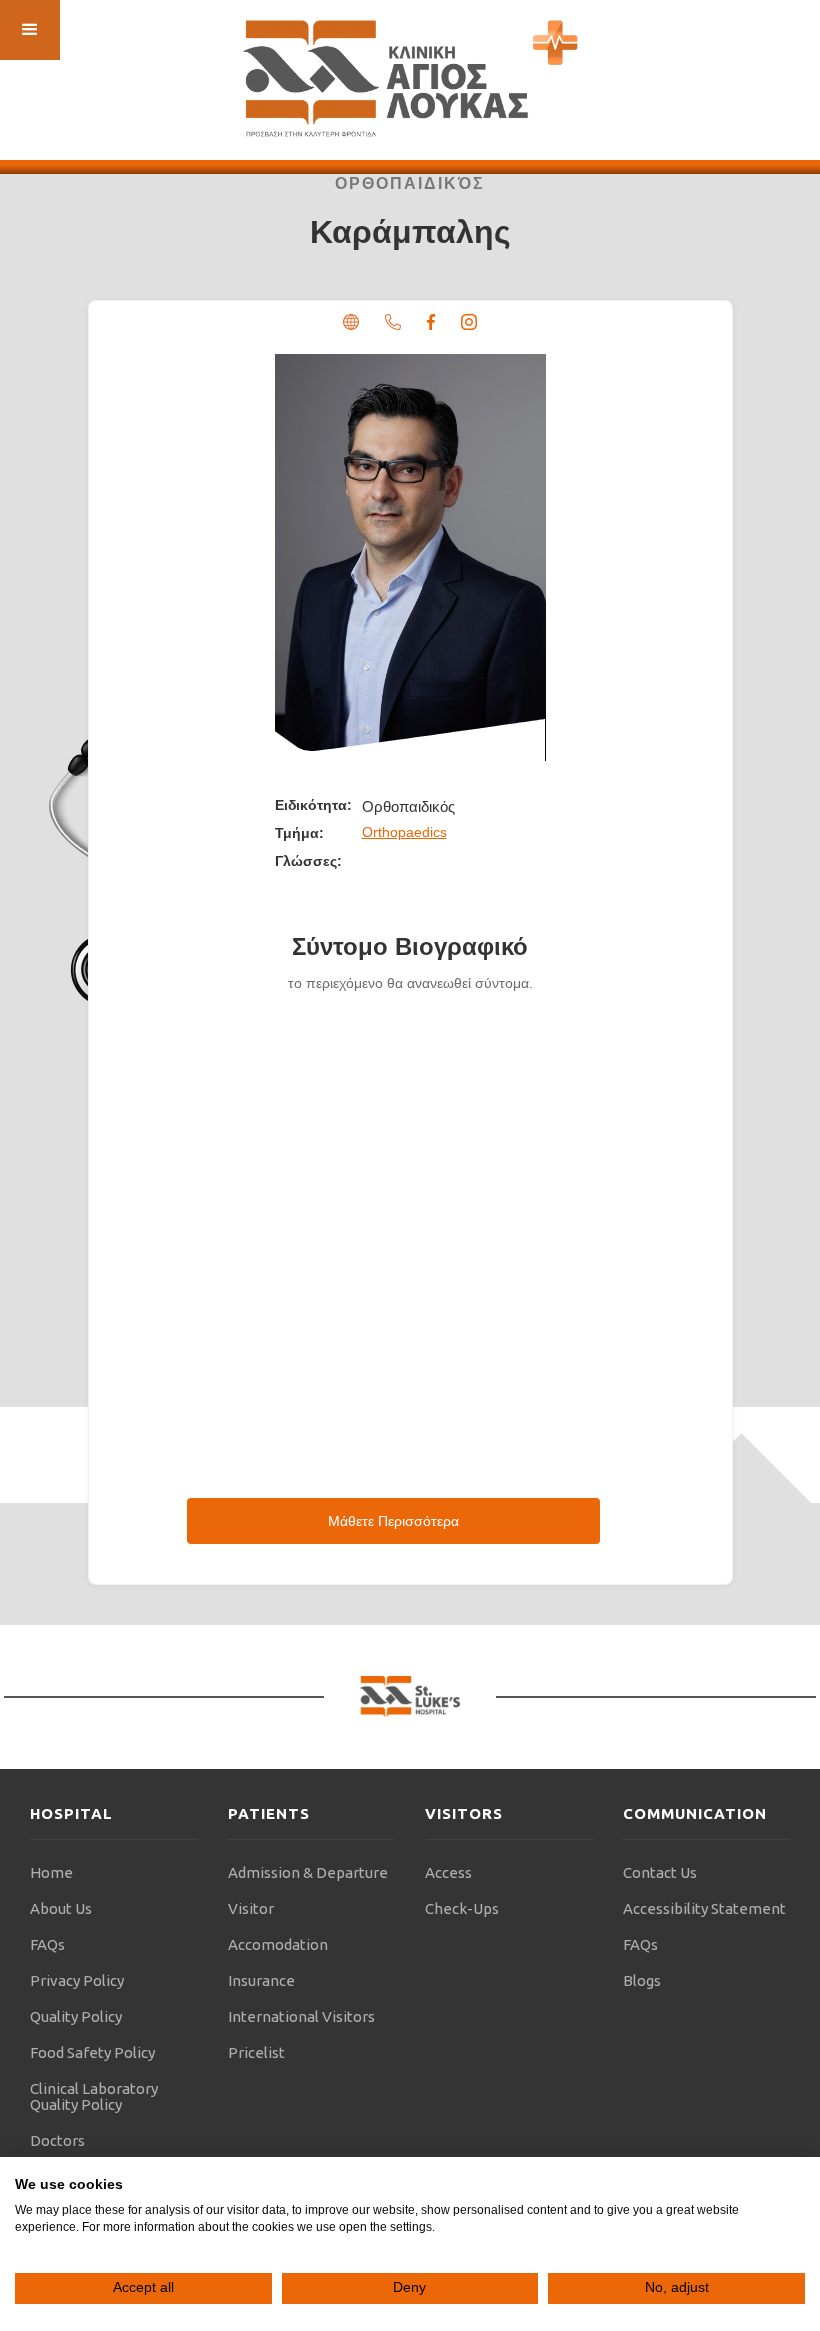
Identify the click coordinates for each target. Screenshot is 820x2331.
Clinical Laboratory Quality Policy (94, 2096)
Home (51, 1872)
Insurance (261, 1980)
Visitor (251, 1908)
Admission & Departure (308, 1872)
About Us (61, 1908)
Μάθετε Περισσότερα (393, 1521)
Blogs (642, 1980)
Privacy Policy (77, 1980)
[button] (30, 30)
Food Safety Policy (92, 2052)
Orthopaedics (404, 832)
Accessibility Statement (704, 1908)
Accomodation (278, 1944)
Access (448, 1872)
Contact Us (660, 1872)
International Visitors (301, 2016)
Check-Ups (462, 1908)
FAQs (47, 1944)
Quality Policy (76, 2016)
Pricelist (256, 2052)
